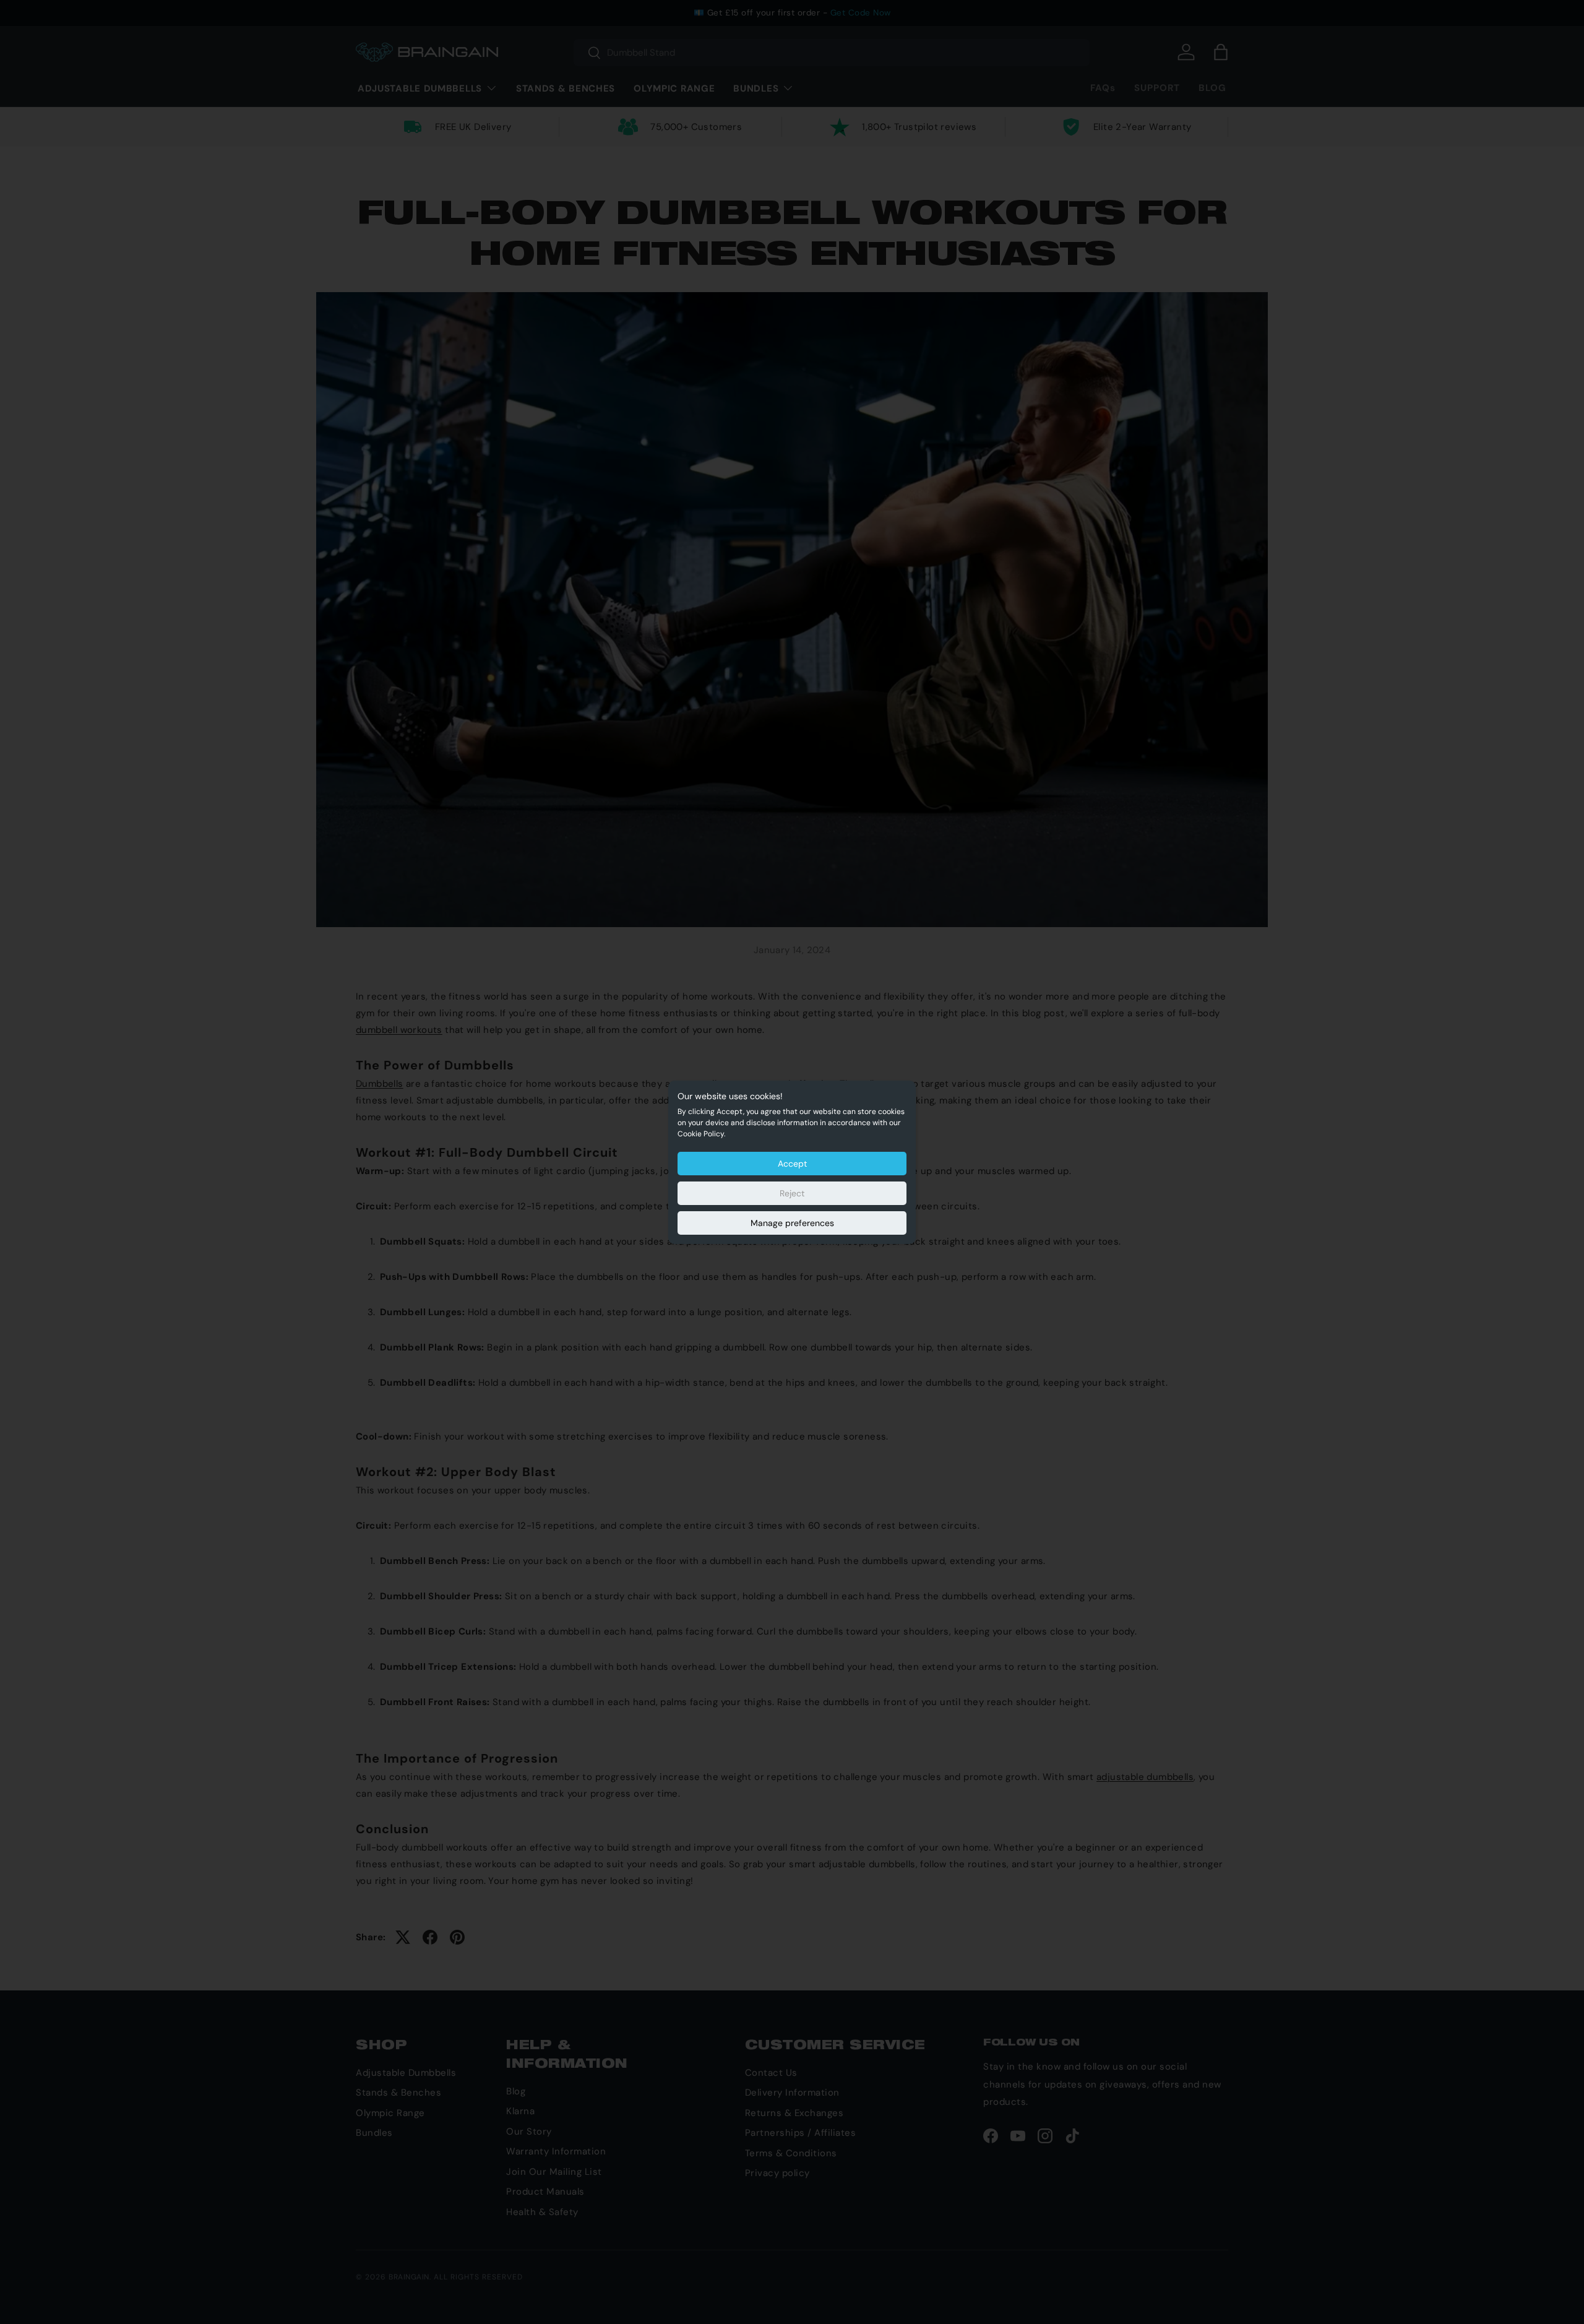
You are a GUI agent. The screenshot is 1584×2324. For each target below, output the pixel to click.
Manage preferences (792, 1223)
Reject (792, 1193)
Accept (792, 1164)
